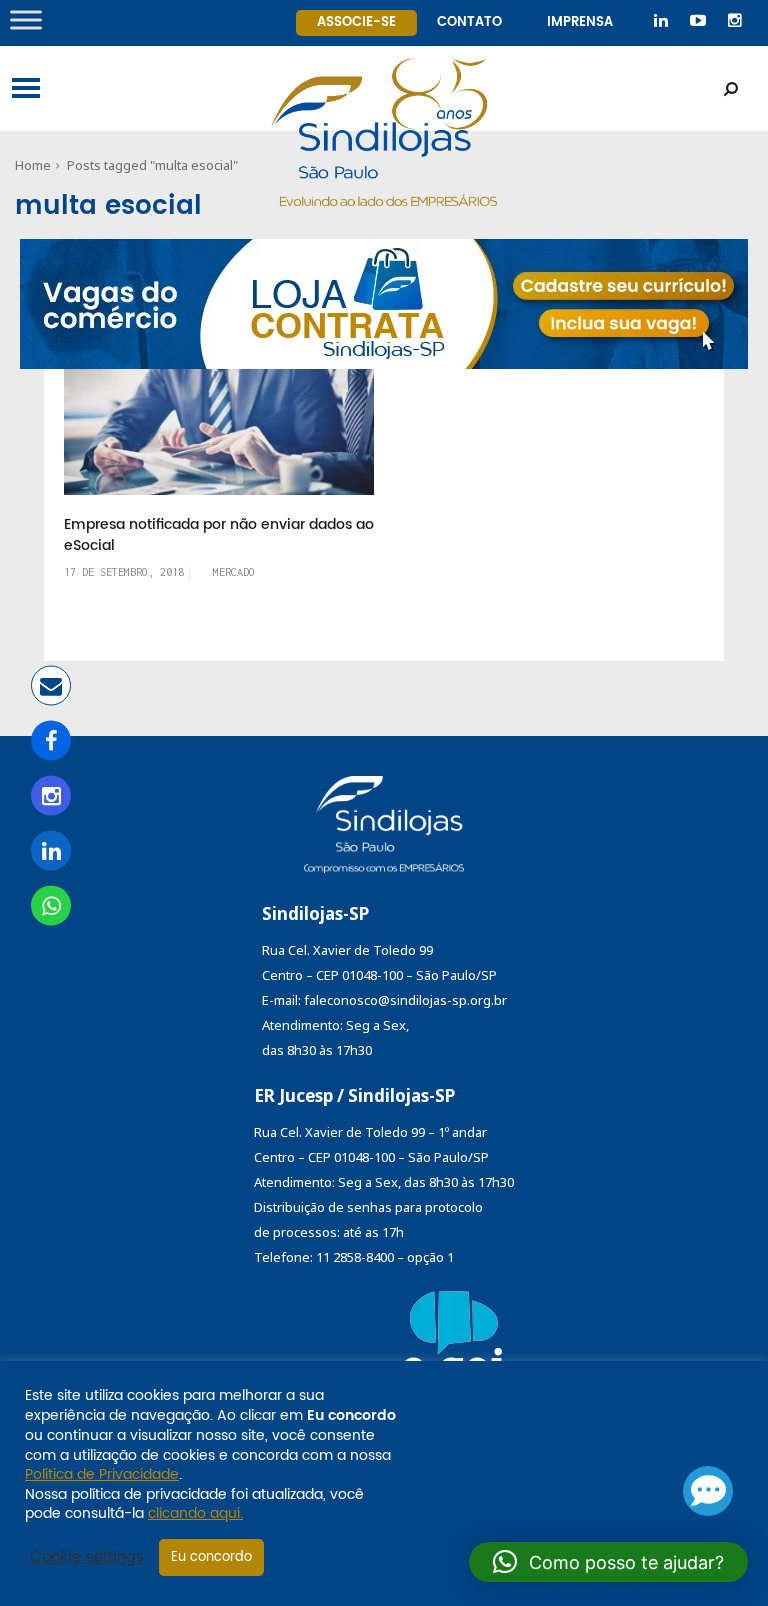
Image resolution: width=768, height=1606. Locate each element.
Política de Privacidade (102, 1474)
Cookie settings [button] (87, 1558)
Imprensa (580, 22)
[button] (608, 1562)
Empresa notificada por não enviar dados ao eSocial (219, 535)
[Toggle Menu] (26, 19)
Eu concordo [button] (211, 1557)
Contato (469, 22)
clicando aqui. (195, 1513)
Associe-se (356, 22)
